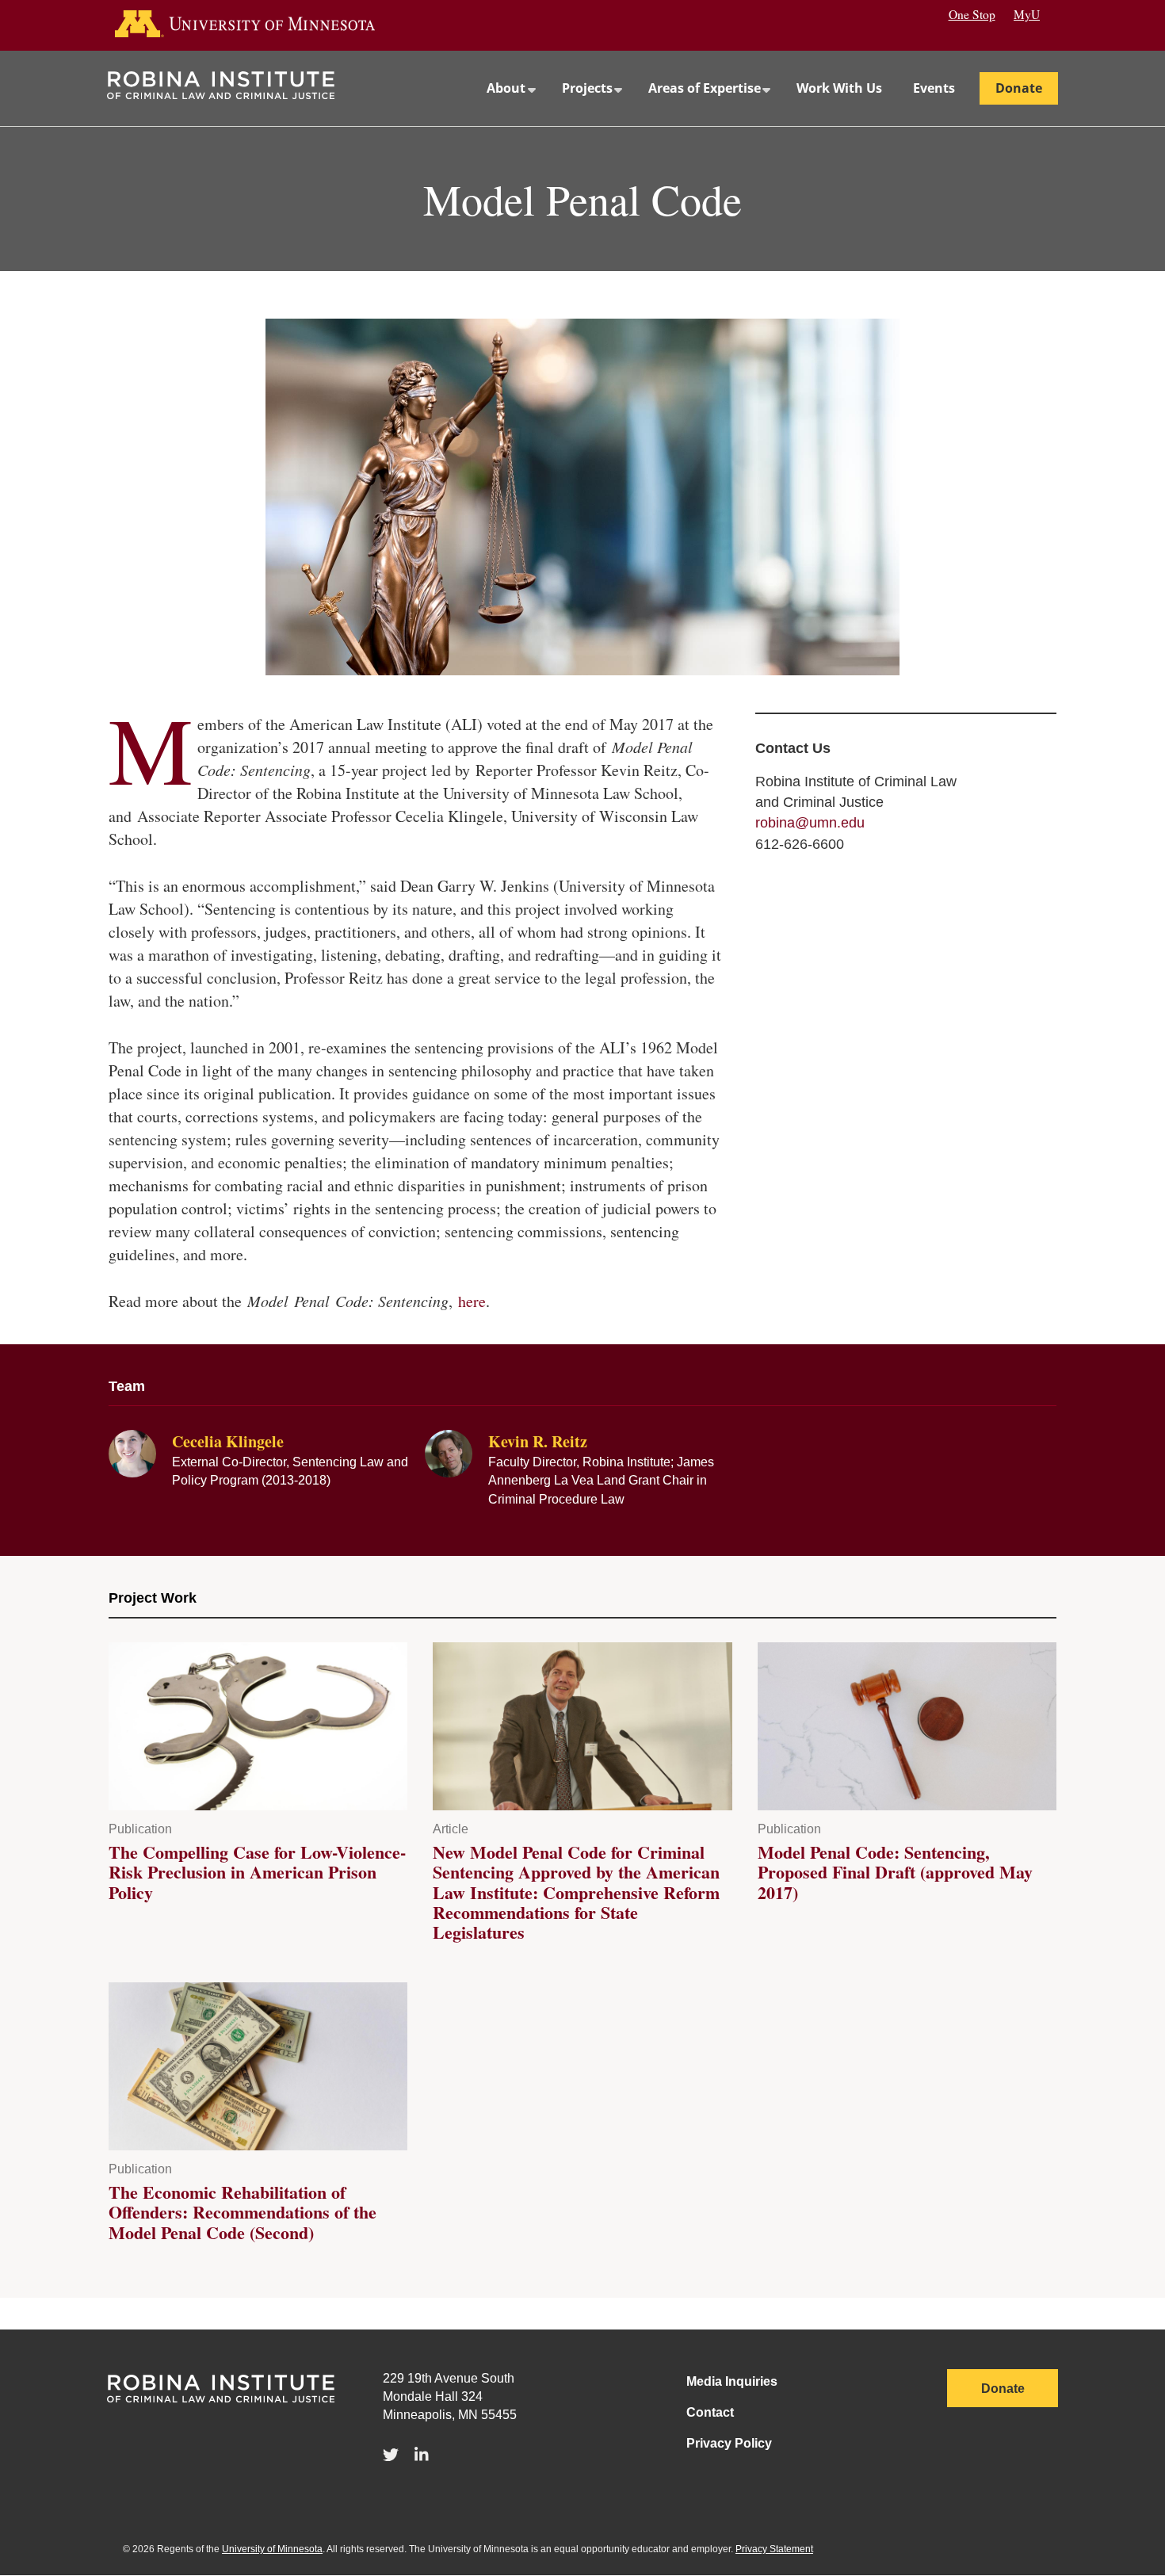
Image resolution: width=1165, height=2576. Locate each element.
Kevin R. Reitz (538, 1441)
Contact (710, 2412)
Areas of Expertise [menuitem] (697, 103)
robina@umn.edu (810, 823)
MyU (1027, 14)
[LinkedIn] (422, 2456)
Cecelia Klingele (228, 1441)
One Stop (972, 14)
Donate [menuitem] (1019, 88)
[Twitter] (391, 2456)
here (472, 1301)
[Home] (221, 94)
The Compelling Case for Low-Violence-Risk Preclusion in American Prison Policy (257, 1872)
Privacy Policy (729, 2443)
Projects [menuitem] (580, 103)
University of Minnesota (272, 2549)
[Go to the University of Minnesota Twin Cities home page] (260, 25)
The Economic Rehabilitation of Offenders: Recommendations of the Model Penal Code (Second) (243, 2212)
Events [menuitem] (934, 88)
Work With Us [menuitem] (839, 88)
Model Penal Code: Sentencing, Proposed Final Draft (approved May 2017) (895, 1872)
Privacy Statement (774, 2549)
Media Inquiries (732, 2381)
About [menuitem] (498, 103)
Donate (1003, 2389)
